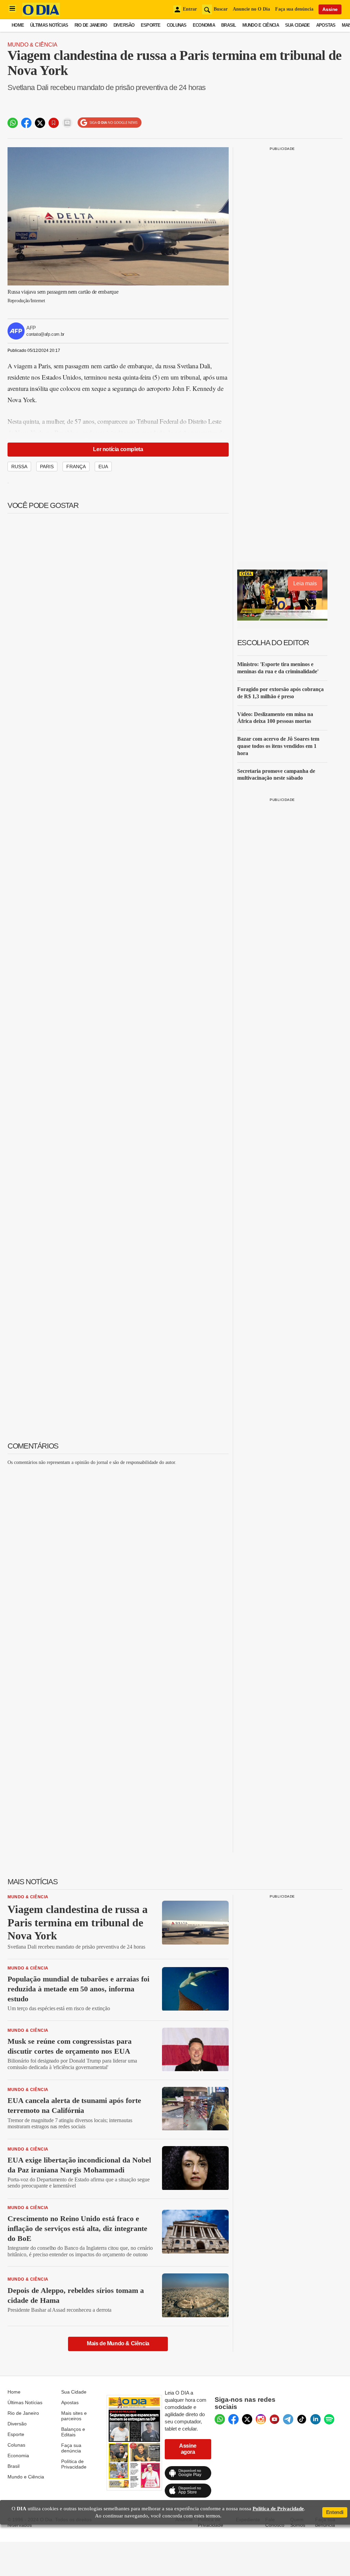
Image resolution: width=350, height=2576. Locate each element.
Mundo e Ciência (261, 25)
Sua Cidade (298, 25)
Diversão (124, 25)
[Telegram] (288, 2419)
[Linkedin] (315, 2419)
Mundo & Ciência (32, 45)
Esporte (151, 25)
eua (103, 467)
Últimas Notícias (49, 25)
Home (18, 25)
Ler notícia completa (118, 449)
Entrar (190, 9)
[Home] (41, 15)
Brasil (229, 25)
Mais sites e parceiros (74, 2416)
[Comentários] (67, 123)
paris (47, 467)
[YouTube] (274, 2419)
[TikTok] (302, 2419)
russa (19, 467)
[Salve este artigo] (54, 123)
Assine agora (188, 2449)
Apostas (326, 25)
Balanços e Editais (73, 2432)
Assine (330, 9)
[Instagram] (261, 2419)
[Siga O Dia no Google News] (110, 123)
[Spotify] (329, 2419)
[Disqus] (118, 1557)
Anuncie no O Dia (251, 9)
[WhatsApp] (220, 2419)
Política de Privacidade (74, 2464)
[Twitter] (247, 2419)
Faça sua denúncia (294, 9)
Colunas (177, 25)
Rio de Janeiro (91, 25)
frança (76, 467)
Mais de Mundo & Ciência (118, 2343)
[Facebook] (233, 2419)
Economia (204, 25)
